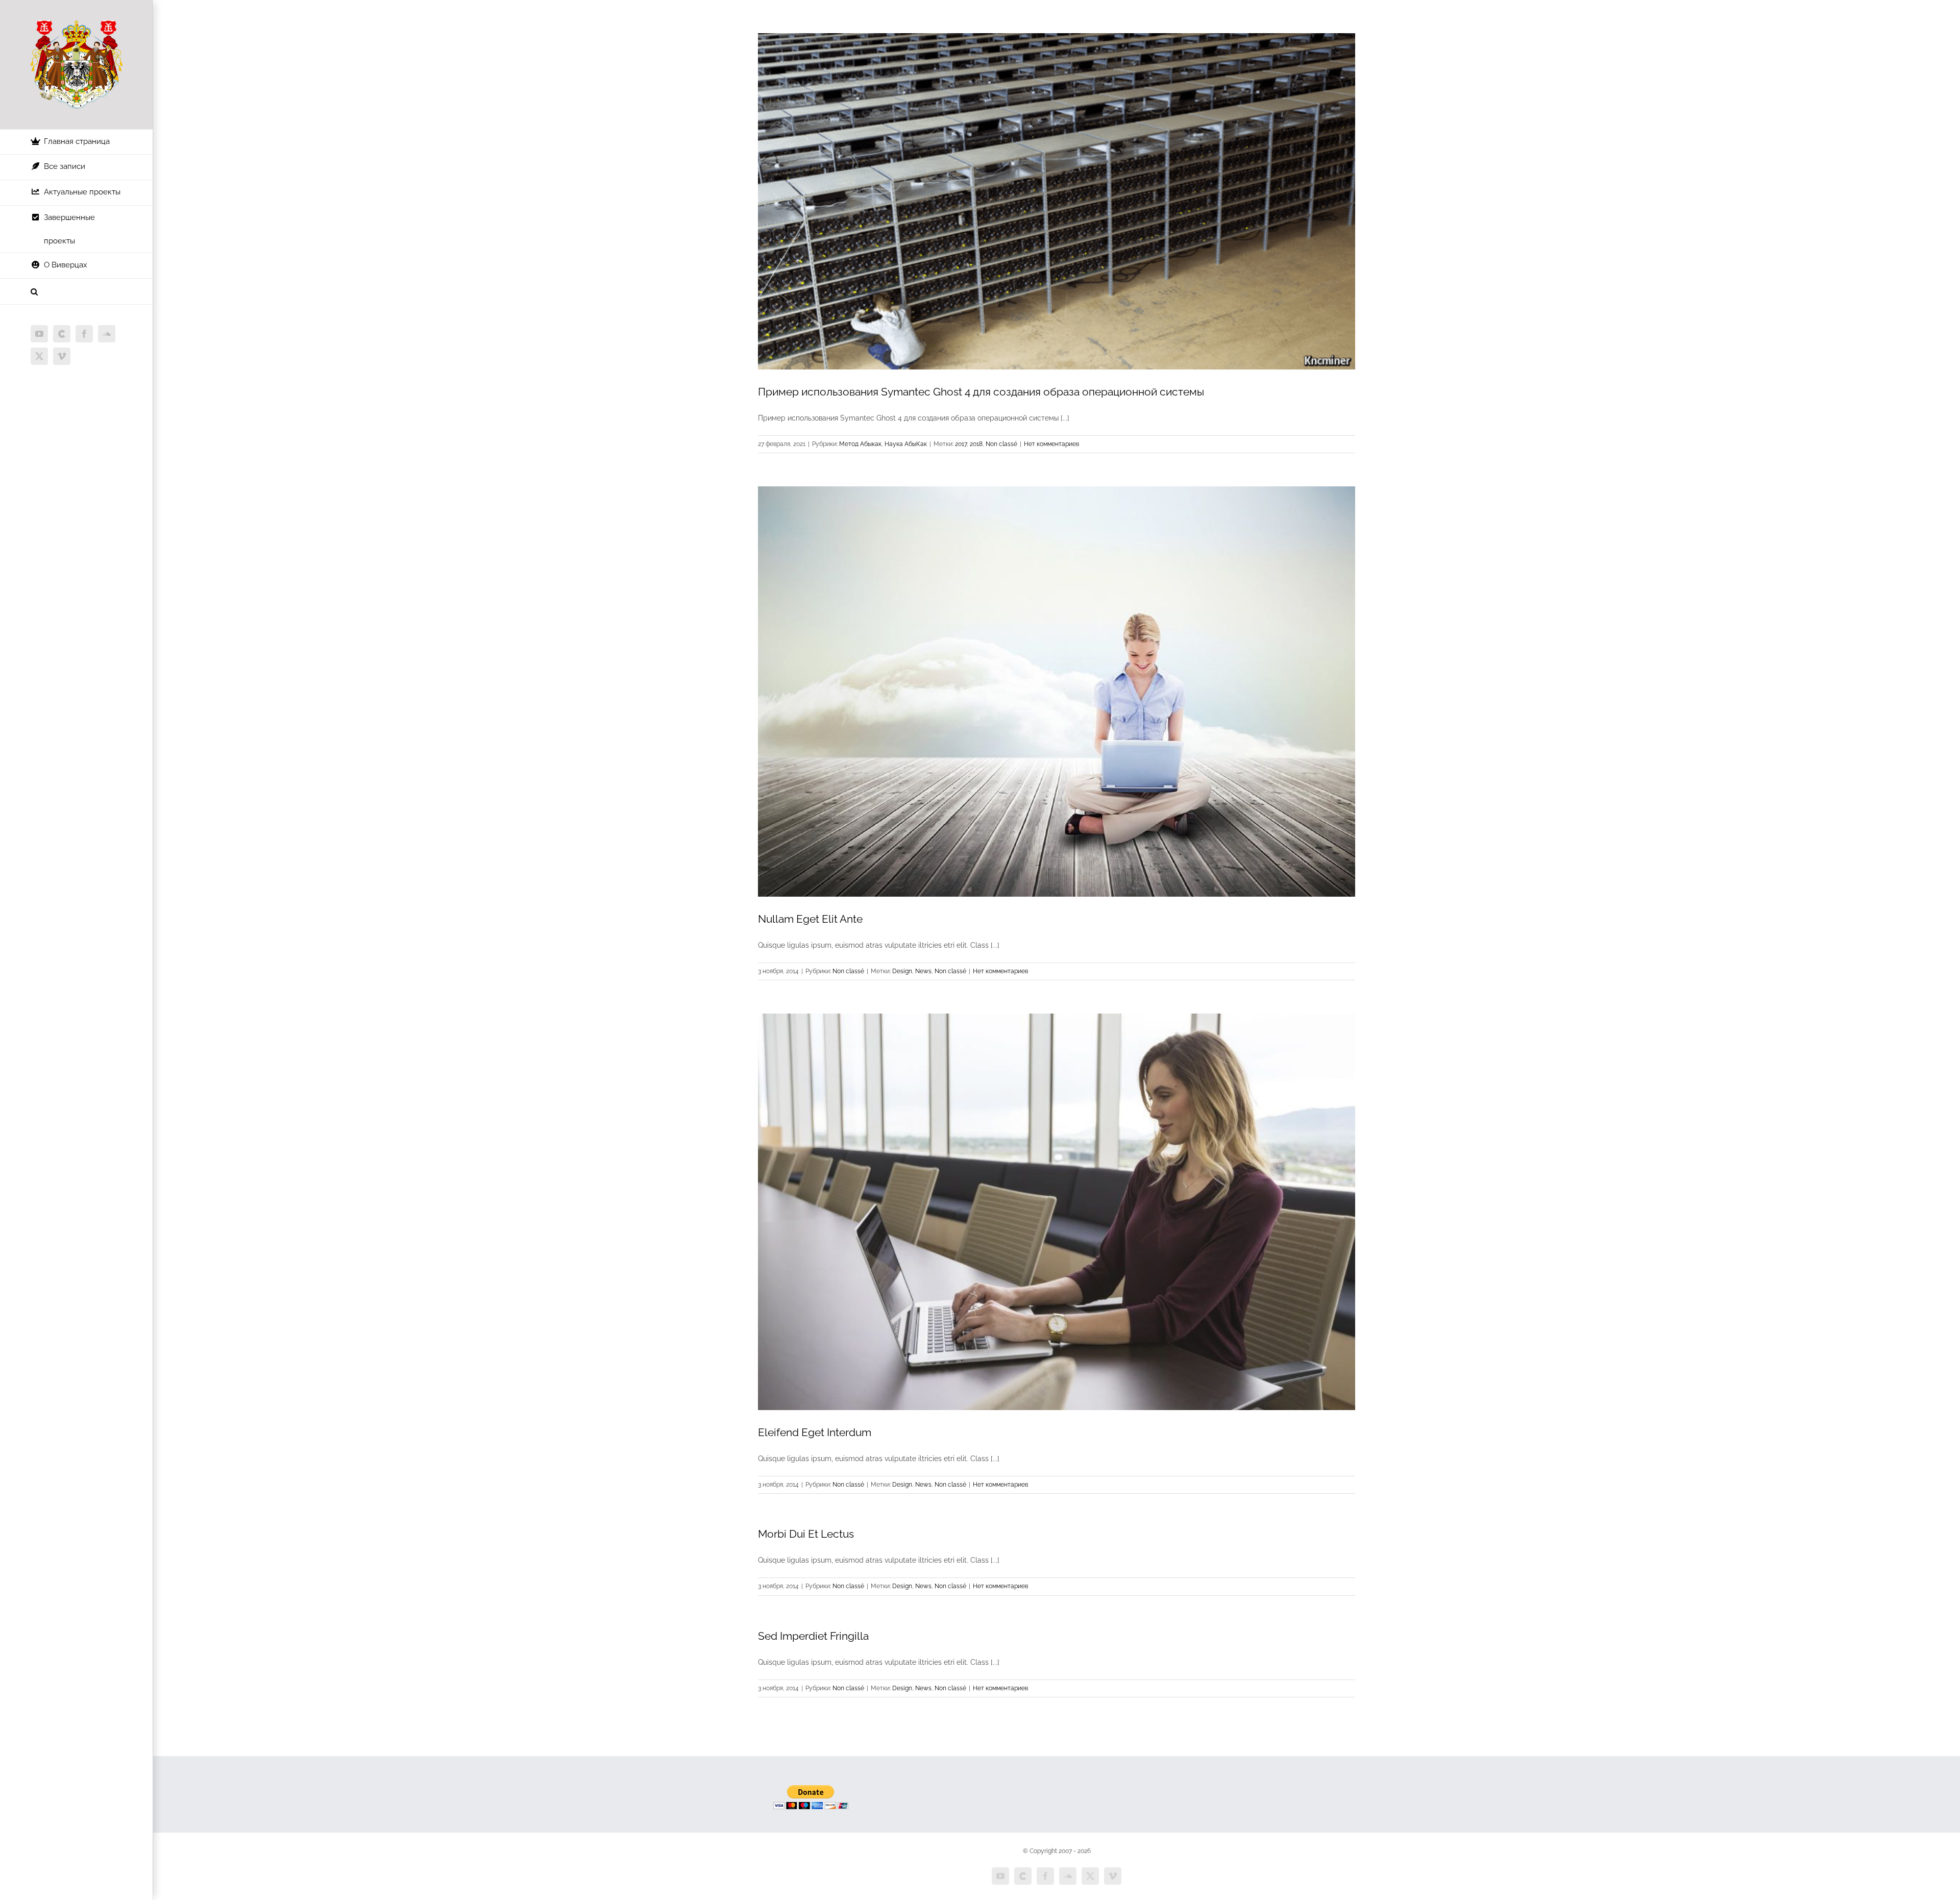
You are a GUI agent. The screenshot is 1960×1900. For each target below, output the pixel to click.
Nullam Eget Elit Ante (810, 919)
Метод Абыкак (860, 444)
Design (902, 971)
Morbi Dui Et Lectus (806, 1534)
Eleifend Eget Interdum (815, 1432)
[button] (77, 292)
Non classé (1001, 444)
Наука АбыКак (906, 444)
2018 (976, 444)
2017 (961, 444)
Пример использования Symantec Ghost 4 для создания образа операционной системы (981, 392)
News (923, 971)
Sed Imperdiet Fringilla (813, 1636)
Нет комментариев (1051, 444)
